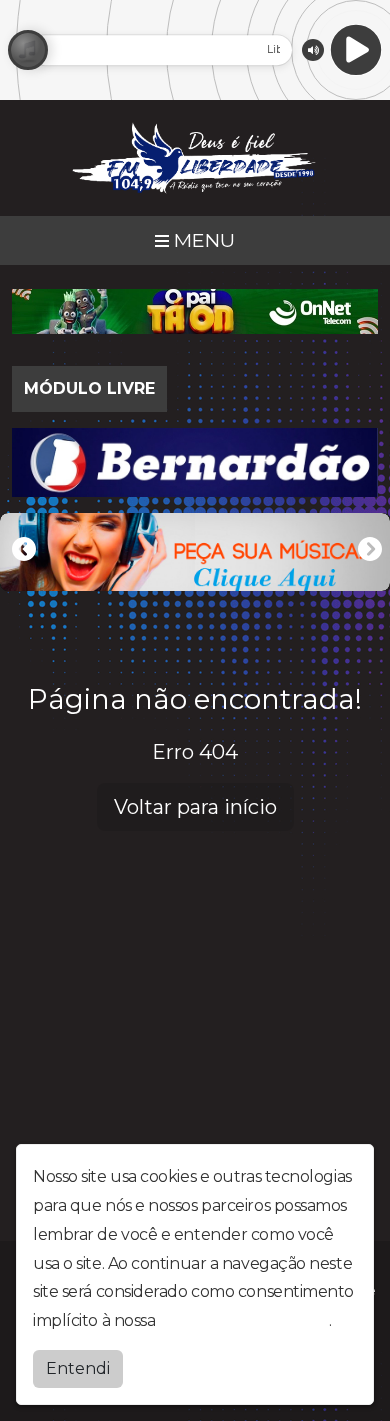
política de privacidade (244, 1320)
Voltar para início (195, 807)
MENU (202, 240)
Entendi (78, 1368)
